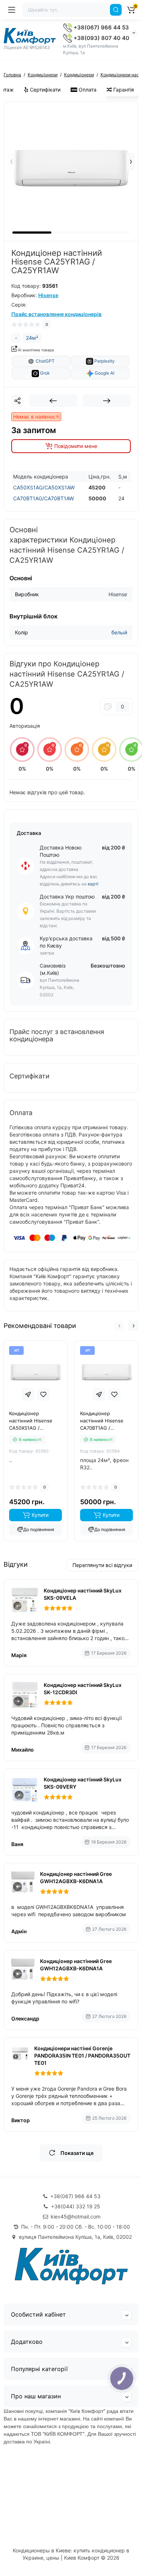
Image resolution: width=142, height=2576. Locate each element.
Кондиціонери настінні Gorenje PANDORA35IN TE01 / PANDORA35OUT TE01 (82, 2056)
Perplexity (104, 361)
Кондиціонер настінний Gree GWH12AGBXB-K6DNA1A (76, 1878)
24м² (32, 338)
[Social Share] (17, 401)
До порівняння (39, 1529)
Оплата (87, 90)
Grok (44, 373)
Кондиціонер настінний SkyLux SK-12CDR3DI (83, 1689)
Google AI (104, 373)
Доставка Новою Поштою (61, 851)
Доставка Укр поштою (67, 897)
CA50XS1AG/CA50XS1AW (44, 487)
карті (93, 884)
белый (119, 632)
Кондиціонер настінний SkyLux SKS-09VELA (83, 1594)
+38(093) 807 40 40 (101, 38)
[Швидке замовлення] (28, 1394)
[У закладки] (43, 1394)
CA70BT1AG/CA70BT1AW (44, 498)
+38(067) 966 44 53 (100, 27)
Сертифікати (44, 90)
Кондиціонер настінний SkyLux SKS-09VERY (83, 1783)
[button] (131, 162)
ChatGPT (45, 361)
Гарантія (123, 90)
